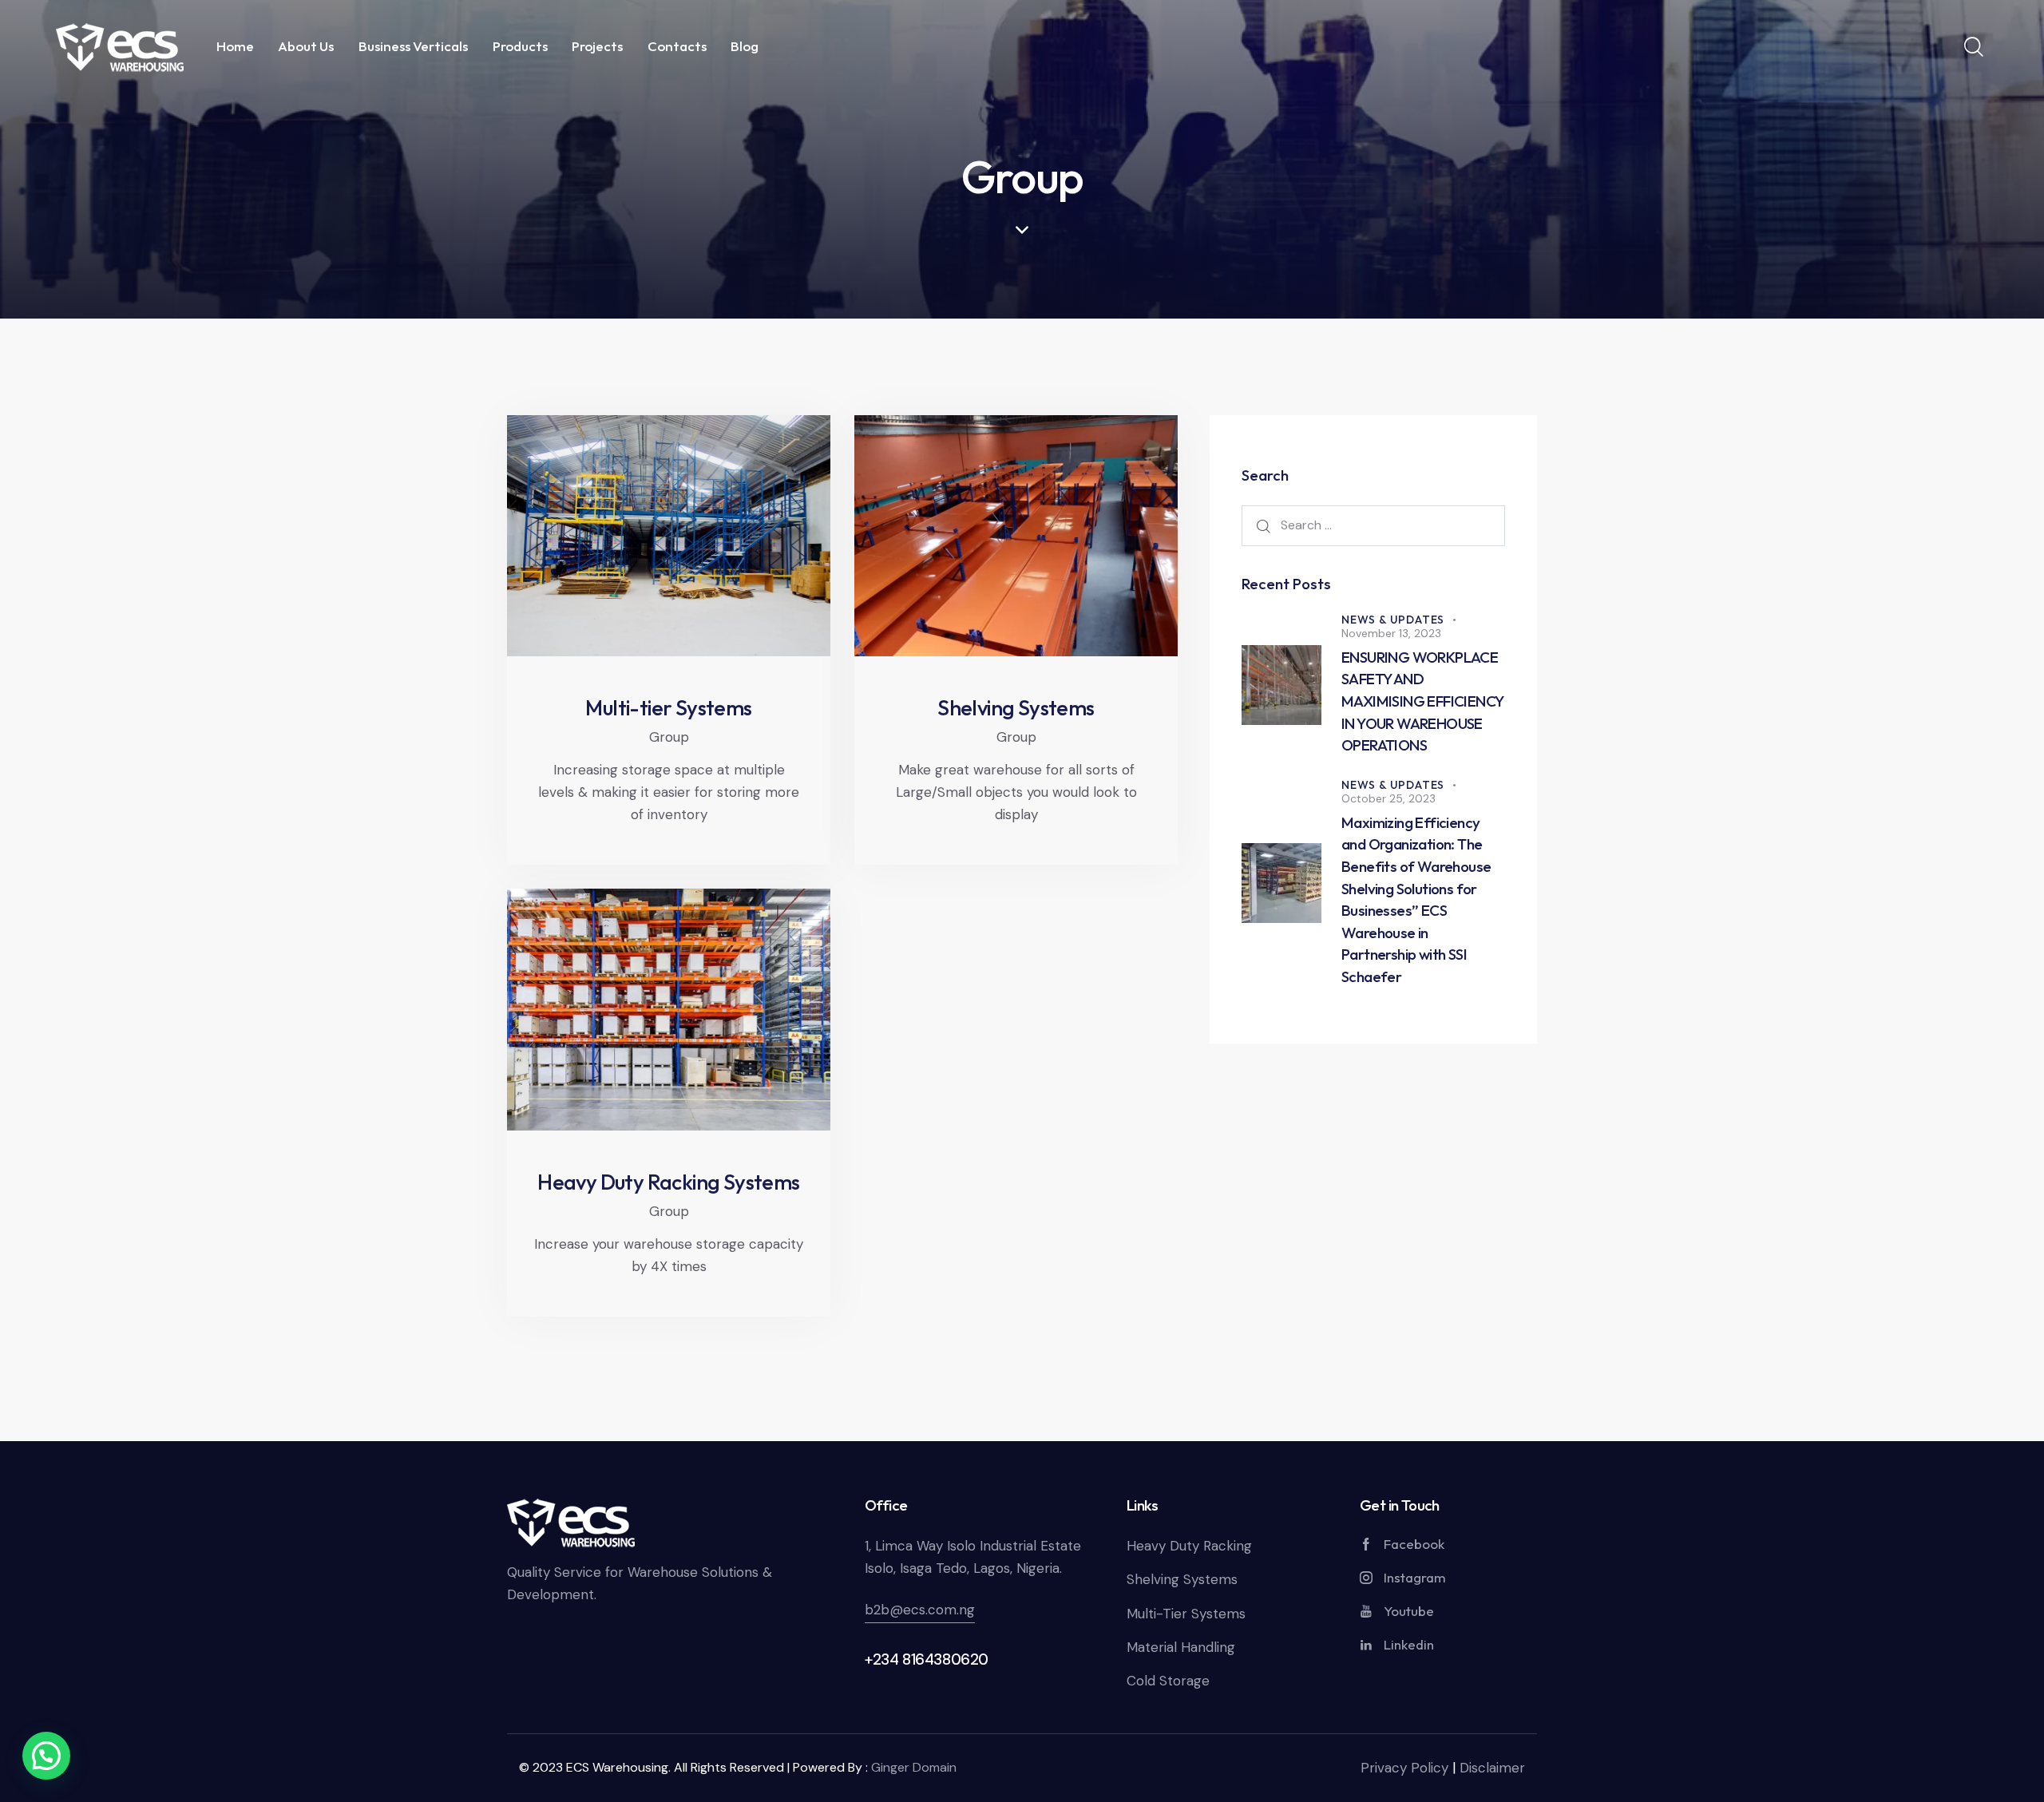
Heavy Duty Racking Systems (668, 1182)
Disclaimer (1492, 1768)
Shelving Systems (1016, 708)
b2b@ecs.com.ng (920, 1610)
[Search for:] (1373, 525)
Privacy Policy (1404, 1768)
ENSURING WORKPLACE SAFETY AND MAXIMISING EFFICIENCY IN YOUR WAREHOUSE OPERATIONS (1422, 701)
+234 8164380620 (927, 1659)
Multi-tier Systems (668, 708)
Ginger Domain (914, 1767)
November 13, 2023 (1391, 633)
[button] (46, 1756)
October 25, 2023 (1388, 798)
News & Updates (1393, 620)
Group (669, 737)
